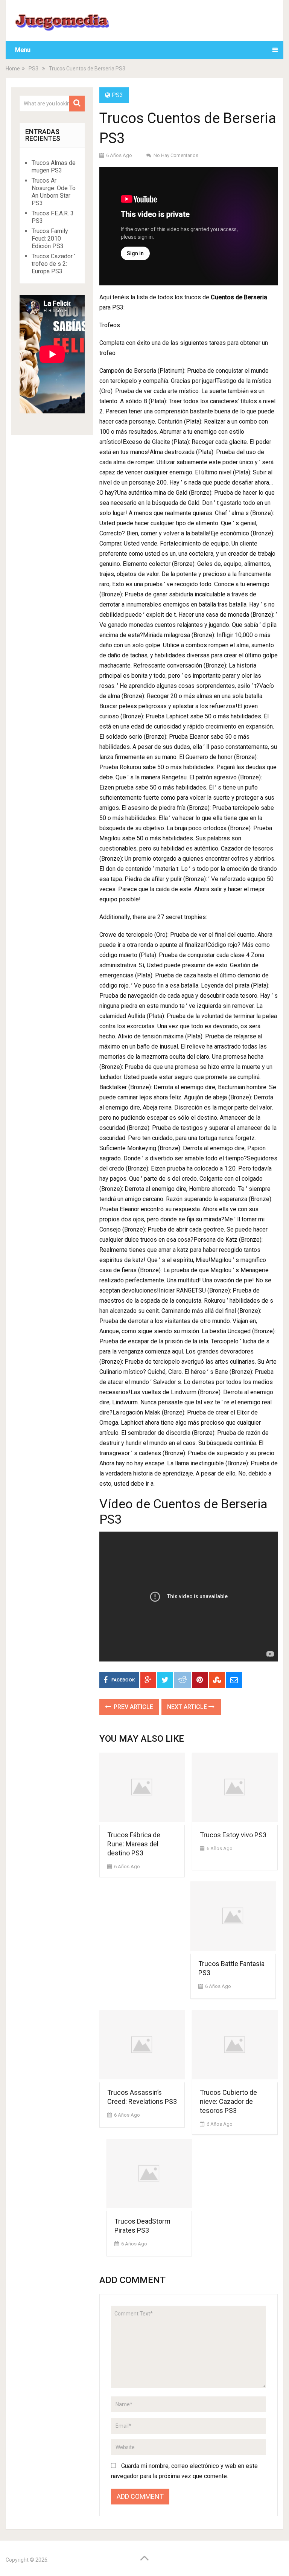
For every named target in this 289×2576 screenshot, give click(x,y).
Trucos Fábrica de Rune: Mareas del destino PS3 (134, 1844)
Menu (23, 50)
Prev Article (133, 1707)
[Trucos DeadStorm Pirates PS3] (149, 2175)
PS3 (33, 69)
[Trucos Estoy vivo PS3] (235, 1789)
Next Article (188, 1707)
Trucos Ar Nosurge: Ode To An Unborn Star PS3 (54, 192)
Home (13, 69)
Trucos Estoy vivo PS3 (233, 1835)
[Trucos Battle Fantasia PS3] (233, 1918)
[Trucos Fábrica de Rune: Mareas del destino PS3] (142, 1789)
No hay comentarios (176, 155)
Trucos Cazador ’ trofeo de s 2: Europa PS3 (53, 264)
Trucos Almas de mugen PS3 (54, 167)
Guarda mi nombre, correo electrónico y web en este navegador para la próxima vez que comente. (184, 2471)
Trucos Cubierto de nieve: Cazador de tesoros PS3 (228, 2101)
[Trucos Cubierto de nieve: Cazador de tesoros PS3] (235, 2046)
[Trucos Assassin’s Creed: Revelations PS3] (142, 2046)
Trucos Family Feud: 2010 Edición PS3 (50, 239)
